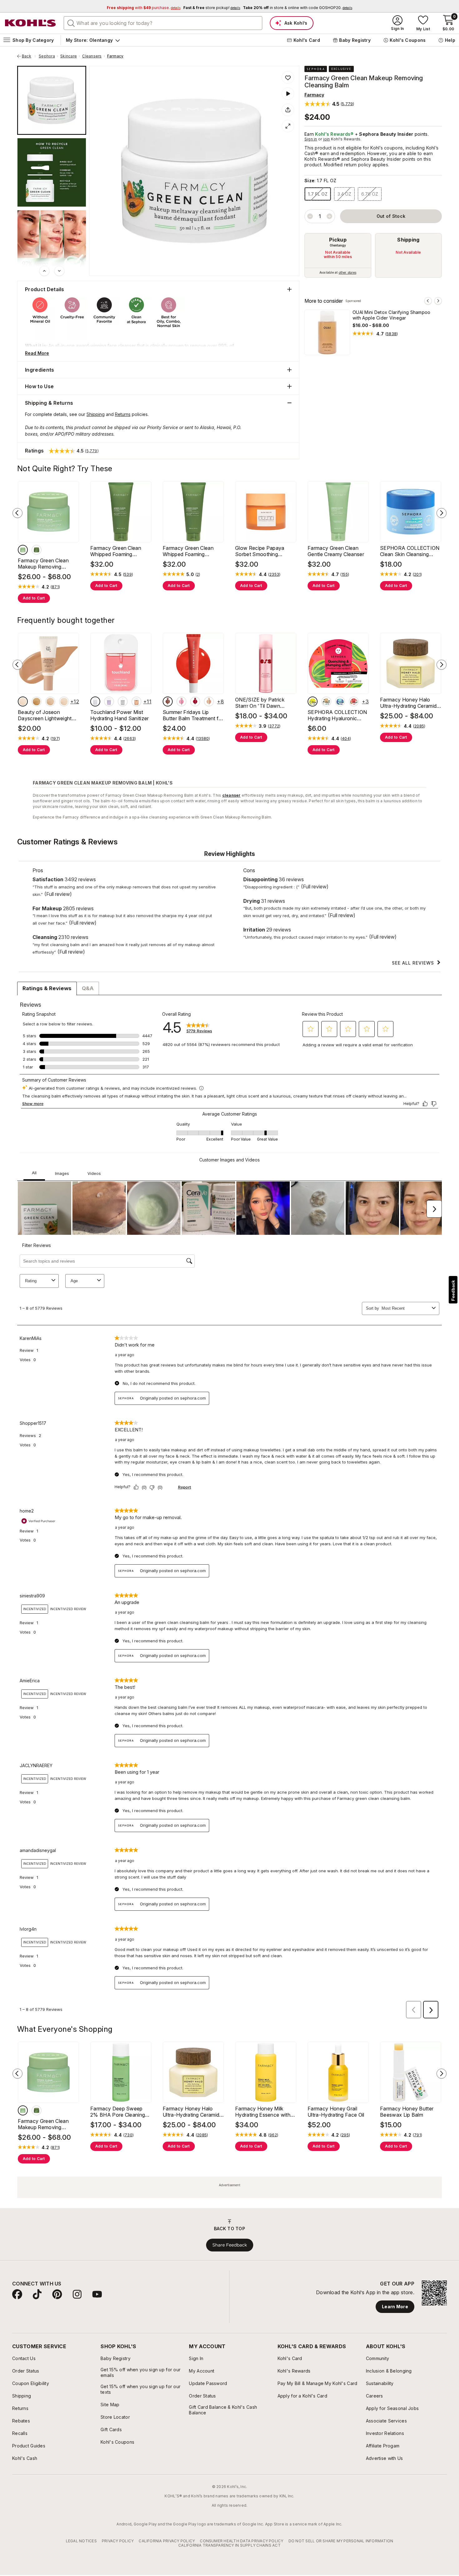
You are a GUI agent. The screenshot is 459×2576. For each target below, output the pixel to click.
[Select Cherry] (195, 701)
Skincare (69, 56)
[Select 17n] (23, 701)
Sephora (47, 56)
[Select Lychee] (354, 701)
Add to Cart (34, 598)
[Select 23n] (64, 701)
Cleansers (92, 56)
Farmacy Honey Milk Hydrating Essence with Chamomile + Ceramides (264, 2112)
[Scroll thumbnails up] (44, 271)
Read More (37, 353)
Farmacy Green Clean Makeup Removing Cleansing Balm (43, 564)
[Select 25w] (50, 701)
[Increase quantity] (329, 216)
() (392, 334)
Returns (123, 414)
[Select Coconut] (326, 701)
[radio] (338, 255)
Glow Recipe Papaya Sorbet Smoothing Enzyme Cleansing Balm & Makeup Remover (265, 551)
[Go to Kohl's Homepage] (31, 23)
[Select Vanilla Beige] (168, 701)
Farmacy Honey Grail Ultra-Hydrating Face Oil (336, 2112)
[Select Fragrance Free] (23, 550)
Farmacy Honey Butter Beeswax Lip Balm (407, 2112)
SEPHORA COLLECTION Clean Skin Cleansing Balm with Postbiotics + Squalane (410, 551)
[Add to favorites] (288, 77)
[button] (329, 104)
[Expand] (288, 126)
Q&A (88, 988)
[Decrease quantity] (310, 216)
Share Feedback (230, 2245)
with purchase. (144, 8)
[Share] (288, 110)
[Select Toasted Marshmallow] (209, 701)
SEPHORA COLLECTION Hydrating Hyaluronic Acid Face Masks (337, 715)
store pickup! (212, 8)
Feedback (453, 1290)
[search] (71, 23)
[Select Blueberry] (340, 701)
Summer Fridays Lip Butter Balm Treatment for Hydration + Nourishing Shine (193, 715)
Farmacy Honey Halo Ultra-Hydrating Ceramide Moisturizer (410, 703)
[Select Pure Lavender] (109, 701)
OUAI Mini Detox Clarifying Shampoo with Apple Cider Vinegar (392, 315)
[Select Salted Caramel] (136, 701)
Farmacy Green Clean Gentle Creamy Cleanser (336, 551)
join (327, 139)
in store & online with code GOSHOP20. (298, 8)
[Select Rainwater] (95, 701)
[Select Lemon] (313, 701)
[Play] (288, 94)
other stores (348, 272)
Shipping (408, 240)
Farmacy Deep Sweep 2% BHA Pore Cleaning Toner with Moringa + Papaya (118, 2112)
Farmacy (115, 56)
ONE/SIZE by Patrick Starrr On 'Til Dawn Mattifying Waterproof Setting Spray (261, 703)
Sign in (311, 139)
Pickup (338, 240)
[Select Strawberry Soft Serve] (181, 701)
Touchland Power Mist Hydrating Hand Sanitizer (120, 715)
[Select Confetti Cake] (123, 701)
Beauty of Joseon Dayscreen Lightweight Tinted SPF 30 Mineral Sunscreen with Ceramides (45, 715)
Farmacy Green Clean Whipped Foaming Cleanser (116, 551)
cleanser (232, 795)
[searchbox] (163, 23)
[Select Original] (37, 550)
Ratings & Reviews (47, 988)
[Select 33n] (37, 701)
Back (29, 56)
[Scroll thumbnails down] (59, 271)
